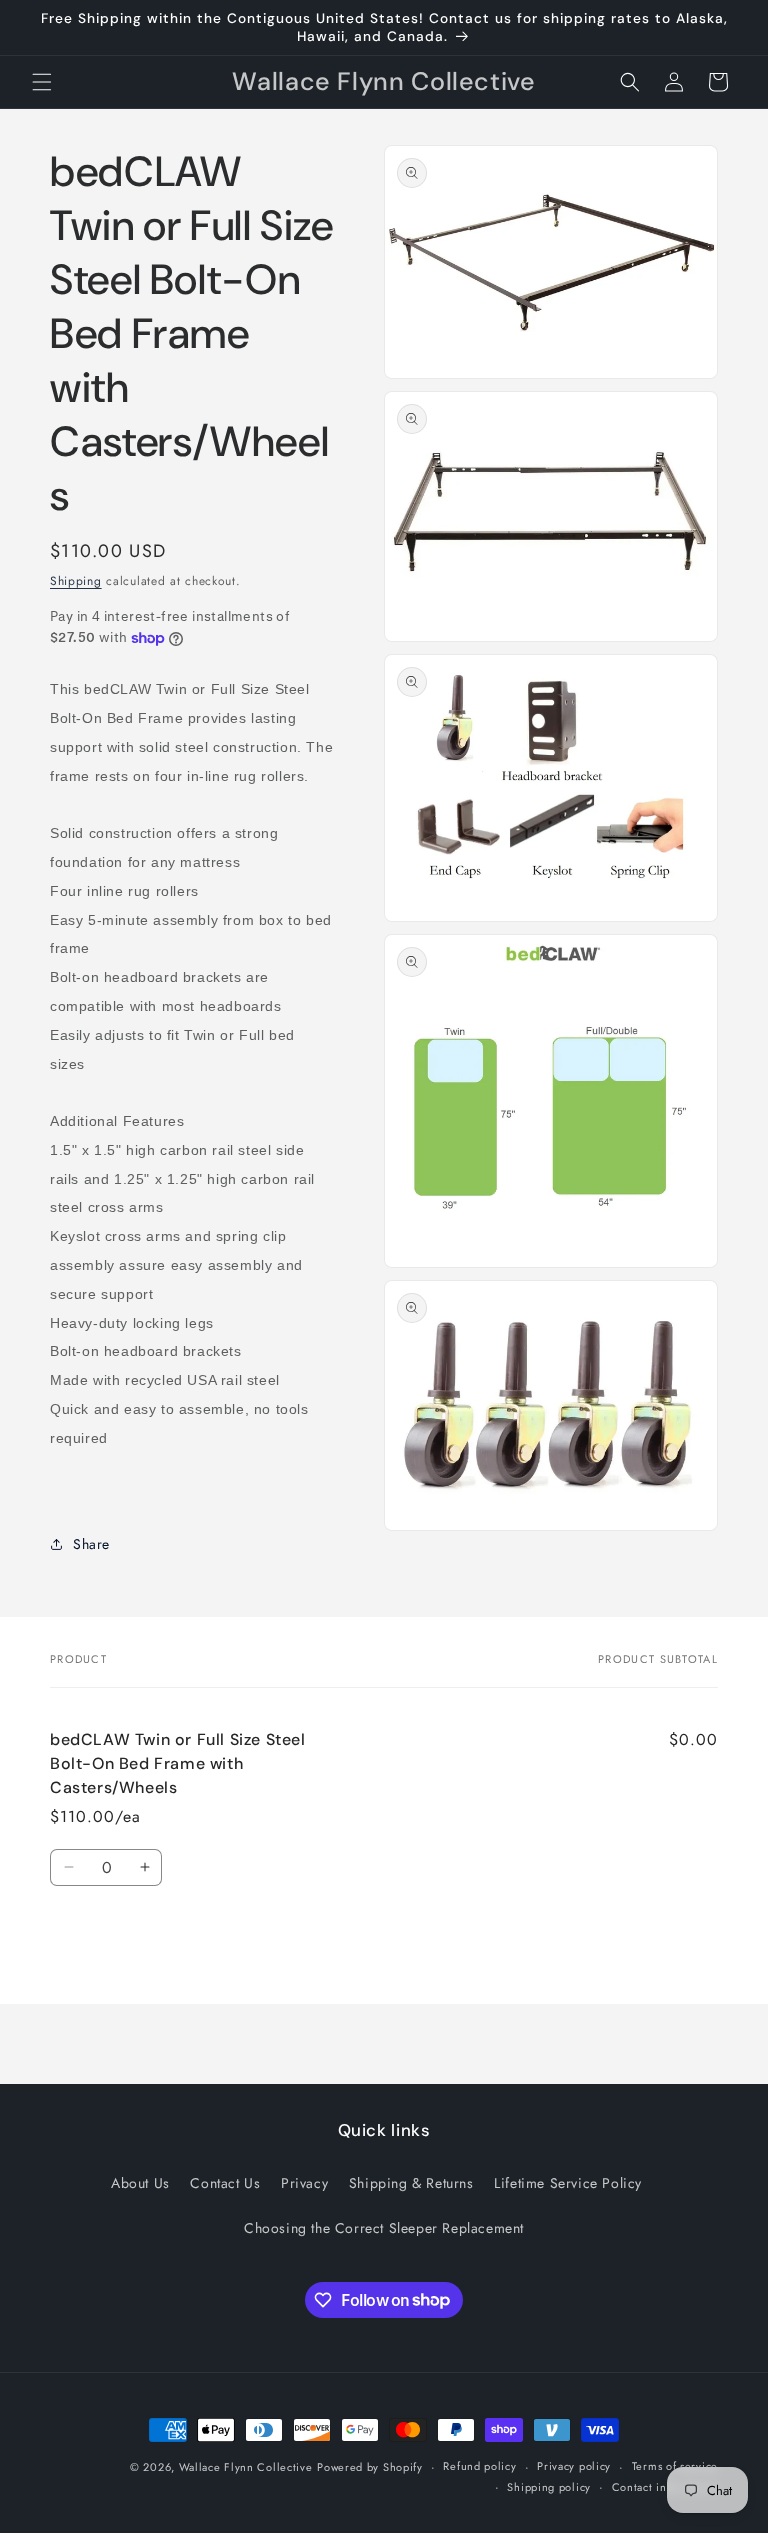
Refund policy (479, 2466)
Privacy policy (574, 2466)
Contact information (665, 2487)
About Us (140, 2183)
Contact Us (225, 2183)
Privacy (304, 2183)
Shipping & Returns (411, 2183)
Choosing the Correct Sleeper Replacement (384, 2228)
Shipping (76, 581)
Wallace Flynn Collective (246, 2467)
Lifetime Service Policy (568, 2183)
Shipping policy (549, 2487)
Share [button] (91, 1544)
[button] (42, 82)
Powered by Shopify (370, 2467)
